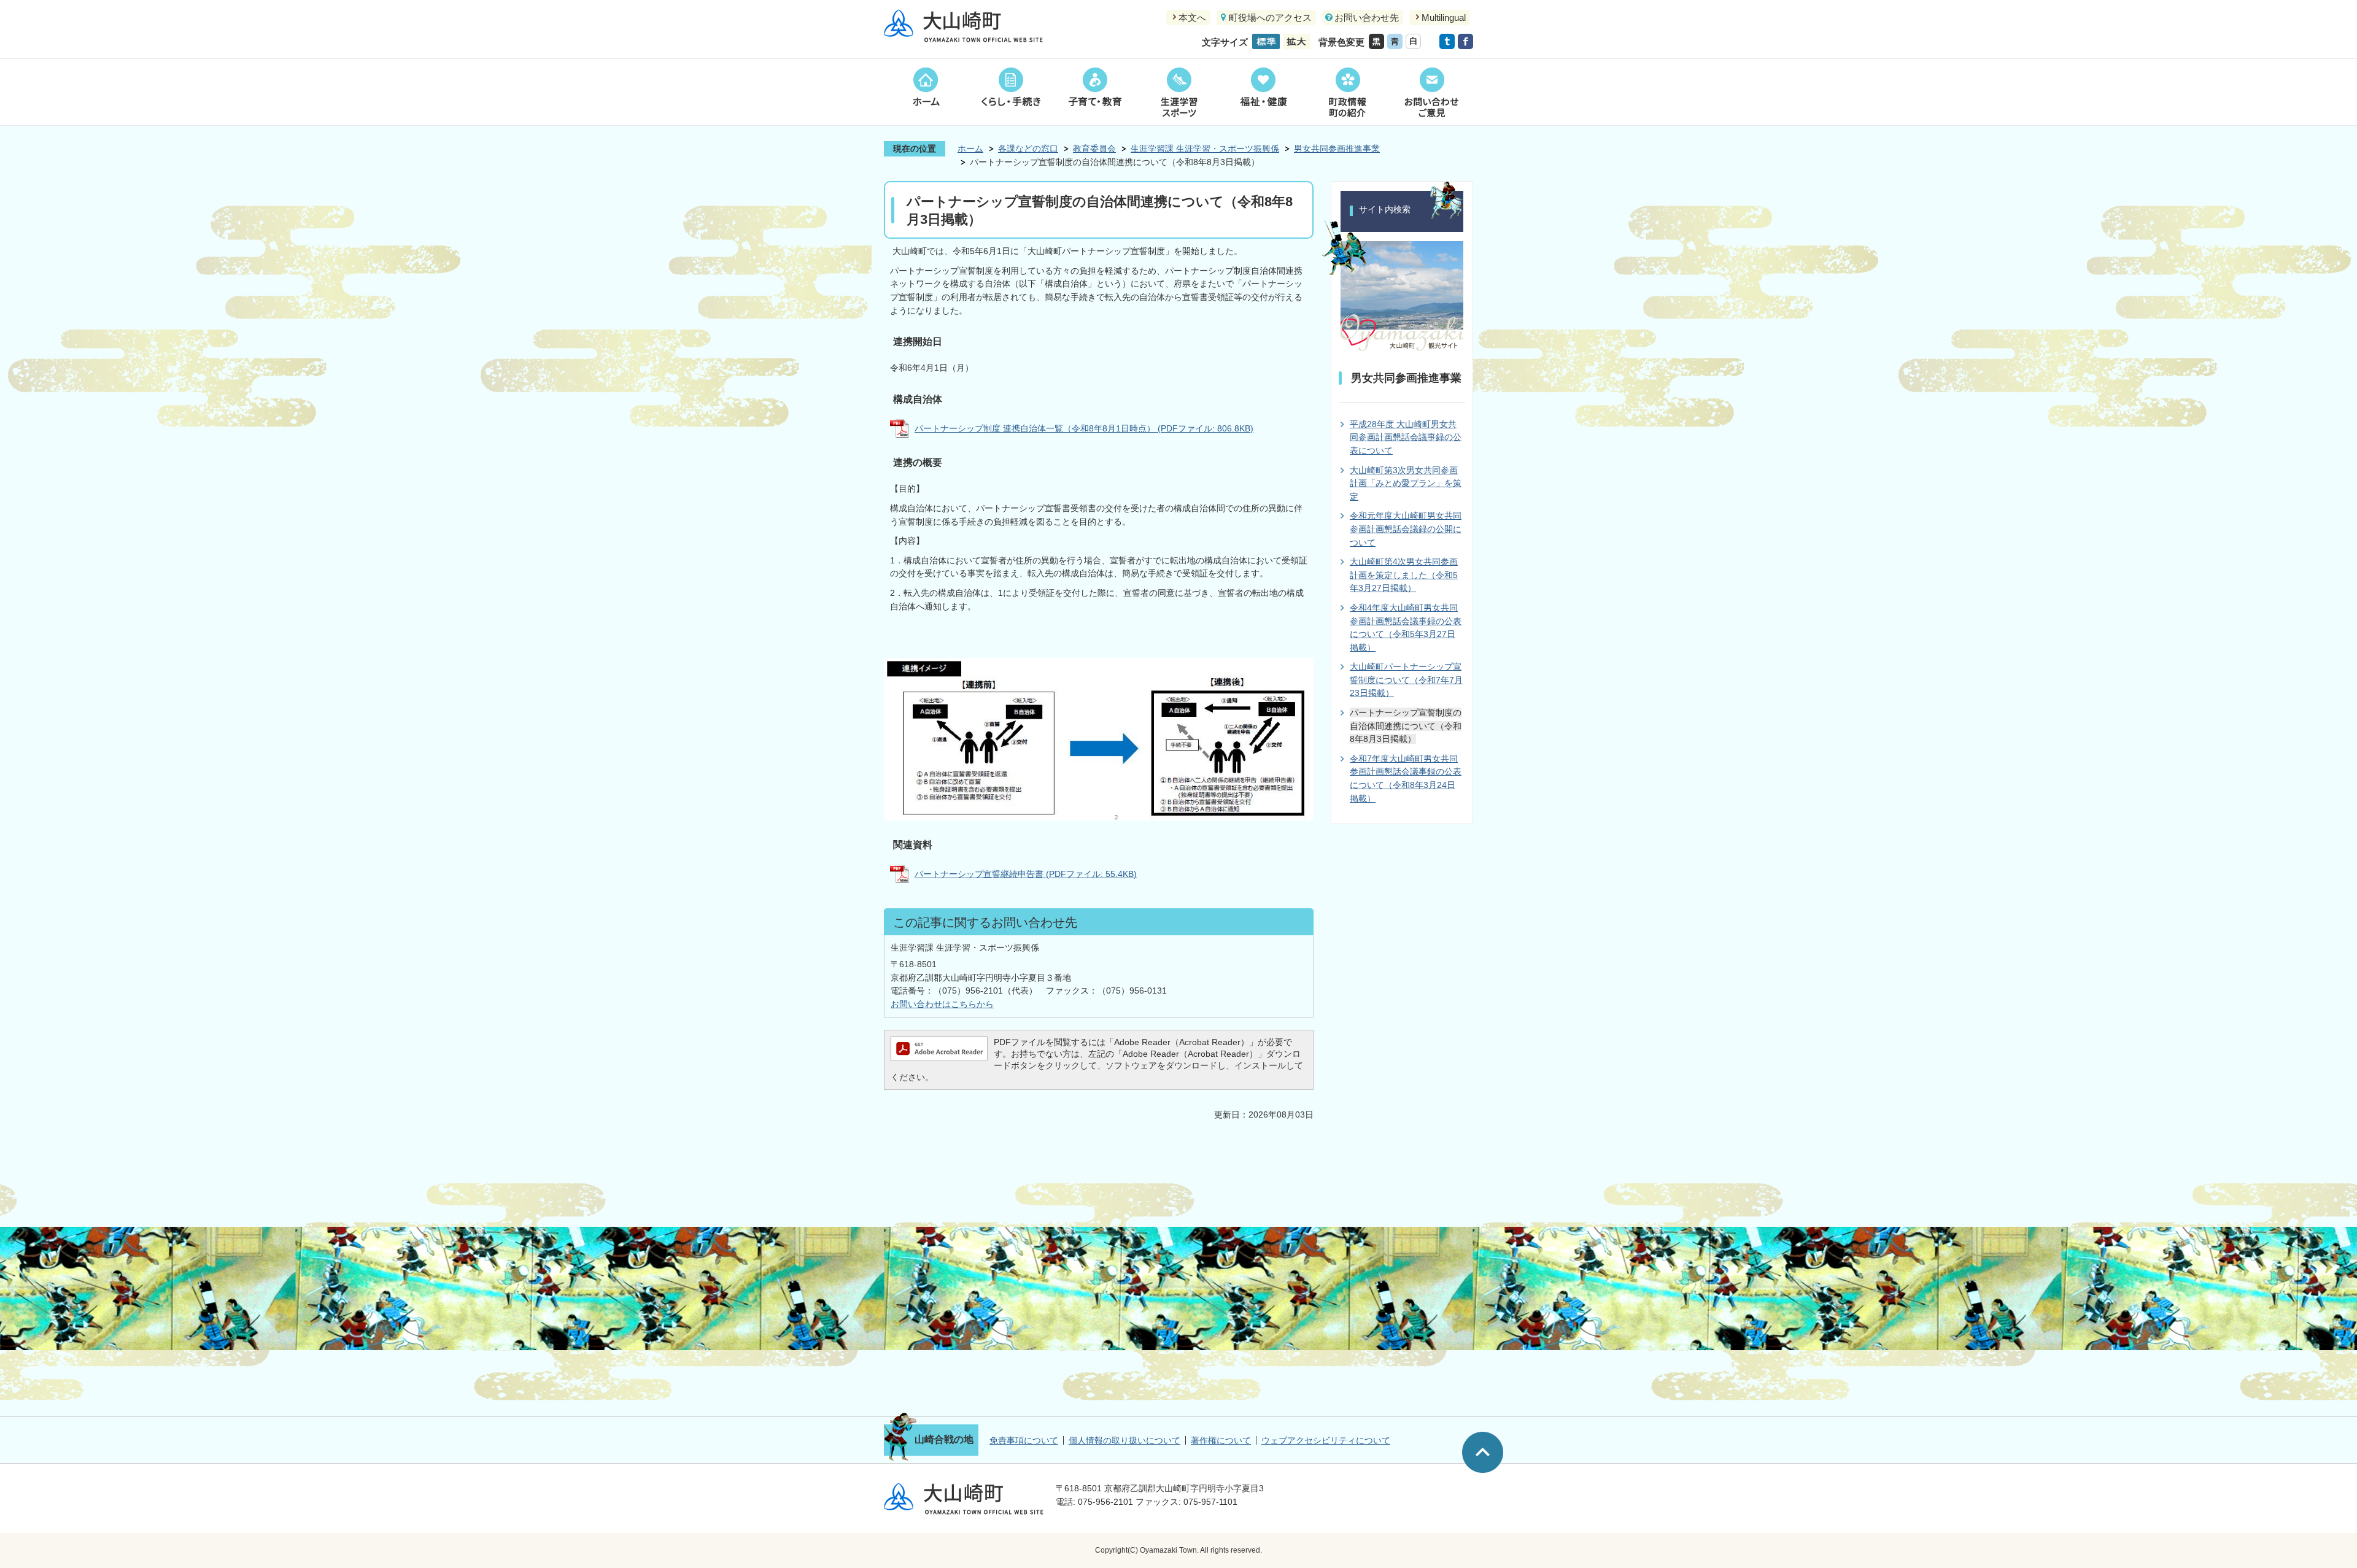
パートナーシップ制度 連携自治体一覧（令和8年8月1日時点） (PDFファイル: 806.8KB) (1084, 428)
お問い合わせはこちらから (942, 1004)
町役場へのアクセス (1270, 17)
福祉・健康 (1263, 92)
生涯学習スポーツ (1179, 92)
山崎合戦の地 (944, 1439)
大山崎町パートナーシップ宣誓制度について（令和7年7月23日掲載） (1406, 680)
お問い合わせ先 (1367, 17)
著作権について (1221, 1440)
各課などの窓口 (1028, 149)
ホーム (926, 92)
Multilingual (1444, 17)
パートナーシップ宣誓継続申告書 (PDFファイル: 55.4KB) (1026, 874)
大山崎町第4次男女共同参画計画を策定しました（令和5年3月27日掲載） (1404, 575)
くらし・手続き (1010, 92)
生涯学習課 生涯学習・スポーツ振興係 (1205, 149)
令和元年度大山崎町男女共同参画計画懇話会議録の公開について (1406, 529)
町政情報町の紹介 (1347, 92)
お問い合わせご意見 (1431, 92)
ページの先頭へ (1483, 1452)
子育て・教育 (1095, 92)
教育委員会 (1094, 149)
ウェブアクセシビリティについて (1326, 1440)
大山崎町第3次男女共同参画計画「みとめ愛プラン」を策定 (1406, 483)
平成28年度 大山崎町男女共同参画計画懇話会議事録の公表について (1406, 437)
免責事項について (1024, 1440)
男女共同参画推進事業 (1337, 149)
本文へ (1192, 17)
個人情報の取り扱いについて (1124, 1440)
